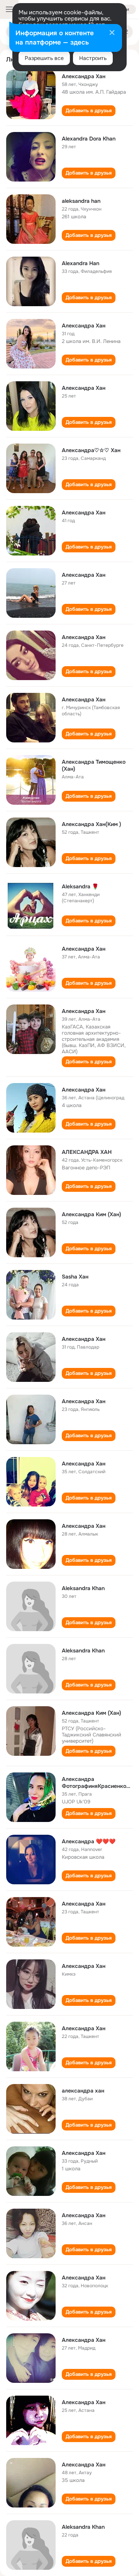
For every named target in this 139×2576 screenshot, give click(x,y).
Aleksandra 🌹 (80, 886)
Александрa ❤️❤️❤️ (89, 1841)
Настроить (93, 58)
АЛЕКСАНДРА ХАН (87, 1152)
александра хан (83, 2091)
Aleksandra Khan (83, 1588)
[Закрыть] (112, 33)
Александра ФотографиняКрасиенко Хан (94, 1786)
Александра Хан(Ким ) (92, 824)
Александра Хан (84, 76)
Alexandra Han (81, 263)
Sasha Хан (75, 1277)
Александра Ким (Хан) (92, 1214)
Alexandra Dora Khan (89, 139)
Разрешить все (44, 58)
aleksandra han (81, 201)
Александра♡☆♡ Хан (91, 450)
